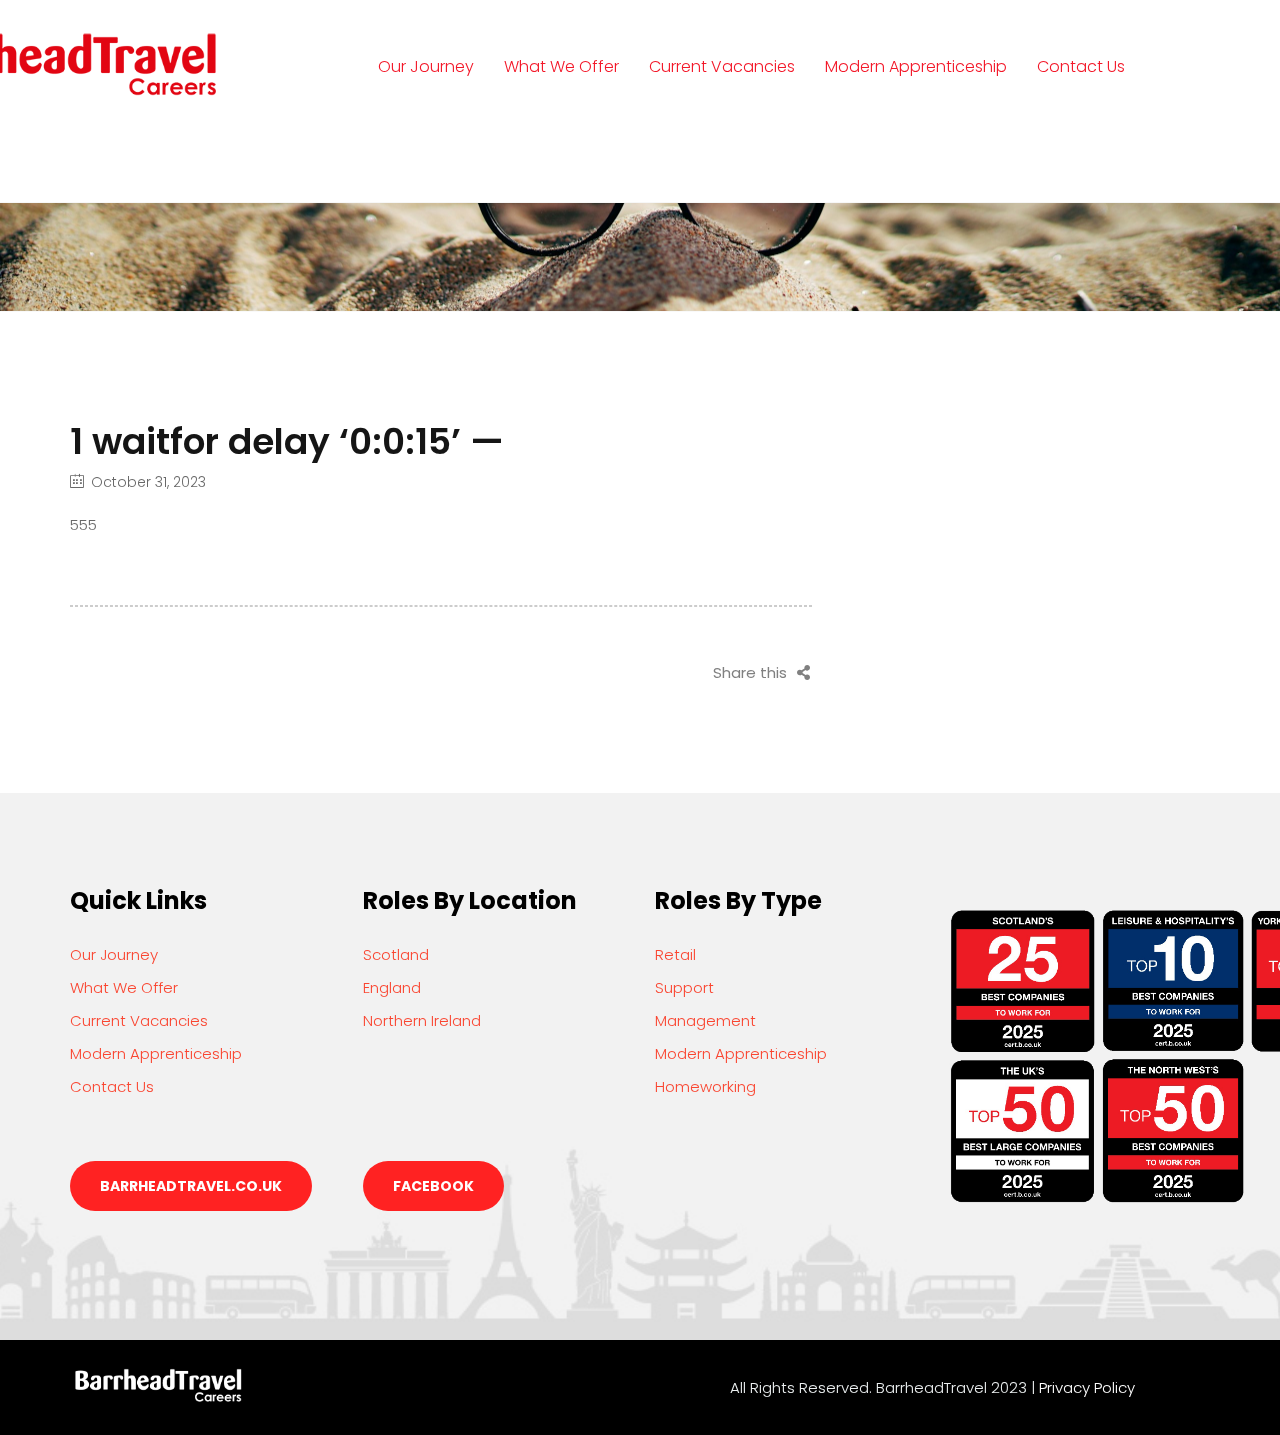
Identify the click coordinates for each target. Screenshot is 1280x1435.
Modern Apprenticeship (916, 66)
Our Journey (426, 66)
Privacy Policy (1087, 1387)
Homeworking (705, 1086)
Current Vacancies (722, 66)
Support (684, 987)
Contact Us (1081, 66)
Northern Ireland (422, 1020)
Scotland (396, 954)
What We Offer (561, 66)
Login (403, 158)
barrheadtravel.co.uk (191, 1186)
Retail (675, 954)
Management (705, 1020)
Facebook (433, 1186)
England (392, 987)
